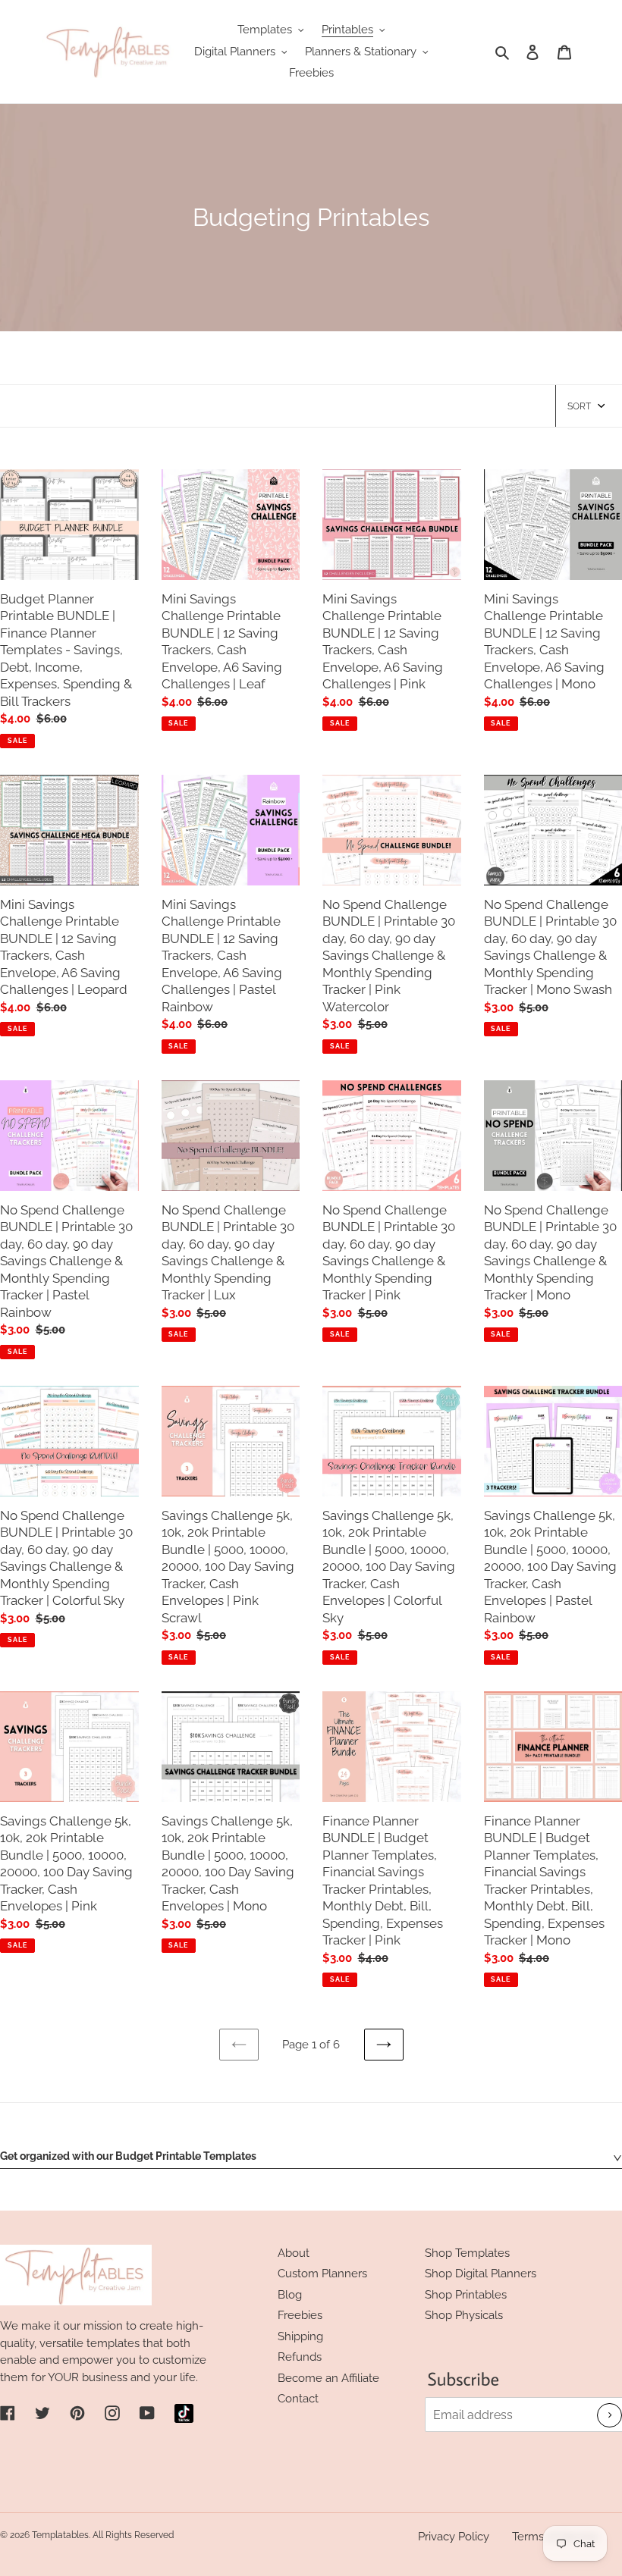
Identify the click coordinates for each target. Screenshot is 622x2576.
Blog (290, 2295)
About (294, 2253)
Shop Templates (467, 2253)
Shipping (300, 2336)
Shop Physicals (464, 2315)
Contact (298, 2399)
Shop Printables (466, 2295)
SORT (579, 406)
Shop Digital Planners (481, 2274)
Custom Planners (322, 2274)
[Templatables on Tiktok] (184, 2413)
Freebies (300, 2315)
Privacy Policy (454, 2537)
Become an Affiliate (328, 2378)
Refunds (300, 2357)
